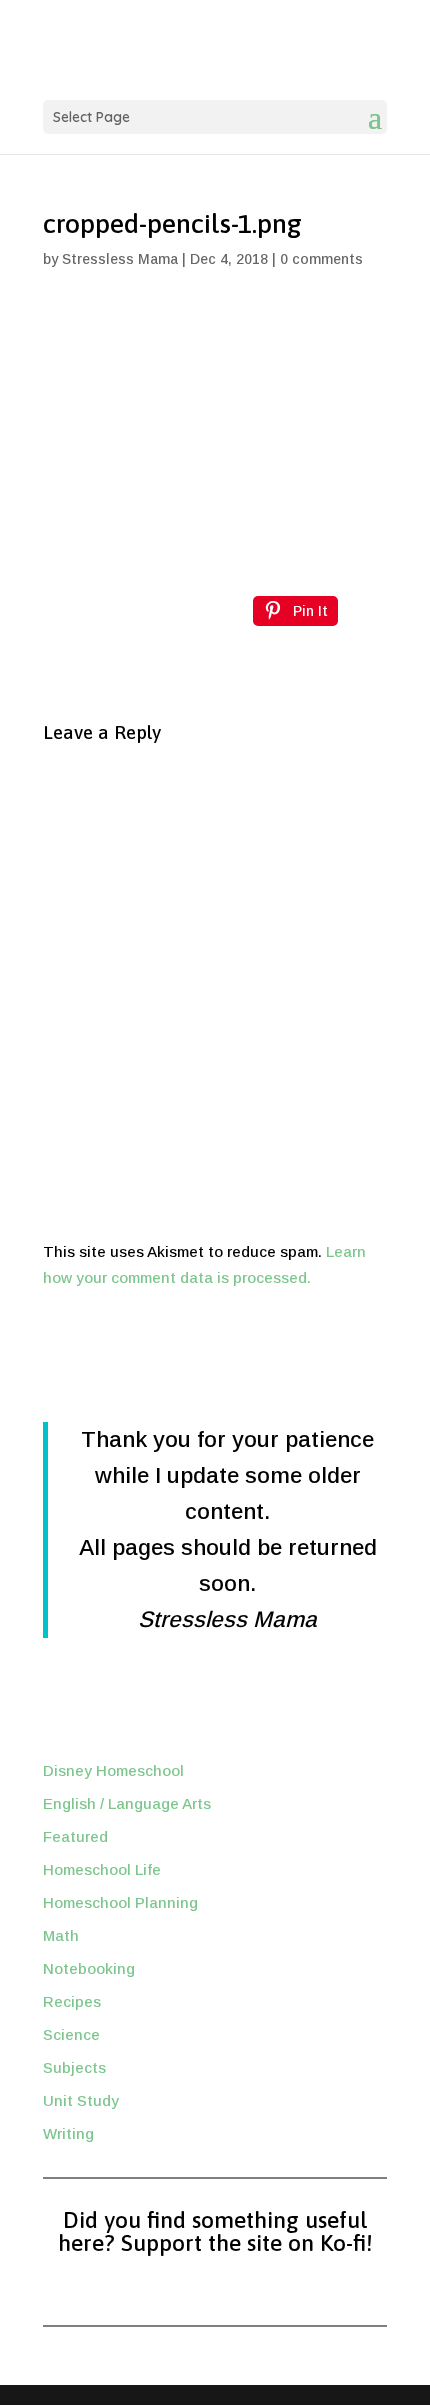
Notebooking (89, 1968)
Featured (75, 1836)
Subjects (74, 2067)
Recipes (72, 2001)
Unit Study (81, 2100)
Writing (68, 2133)
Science (71, 2034)
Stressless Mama (120, 259)
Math (61, 1935)
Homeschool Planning (120, 1902)
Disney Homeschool (113, 1770)
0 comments (321, 259)
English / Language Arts (127, 1803)
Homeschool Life (102, 1869)
